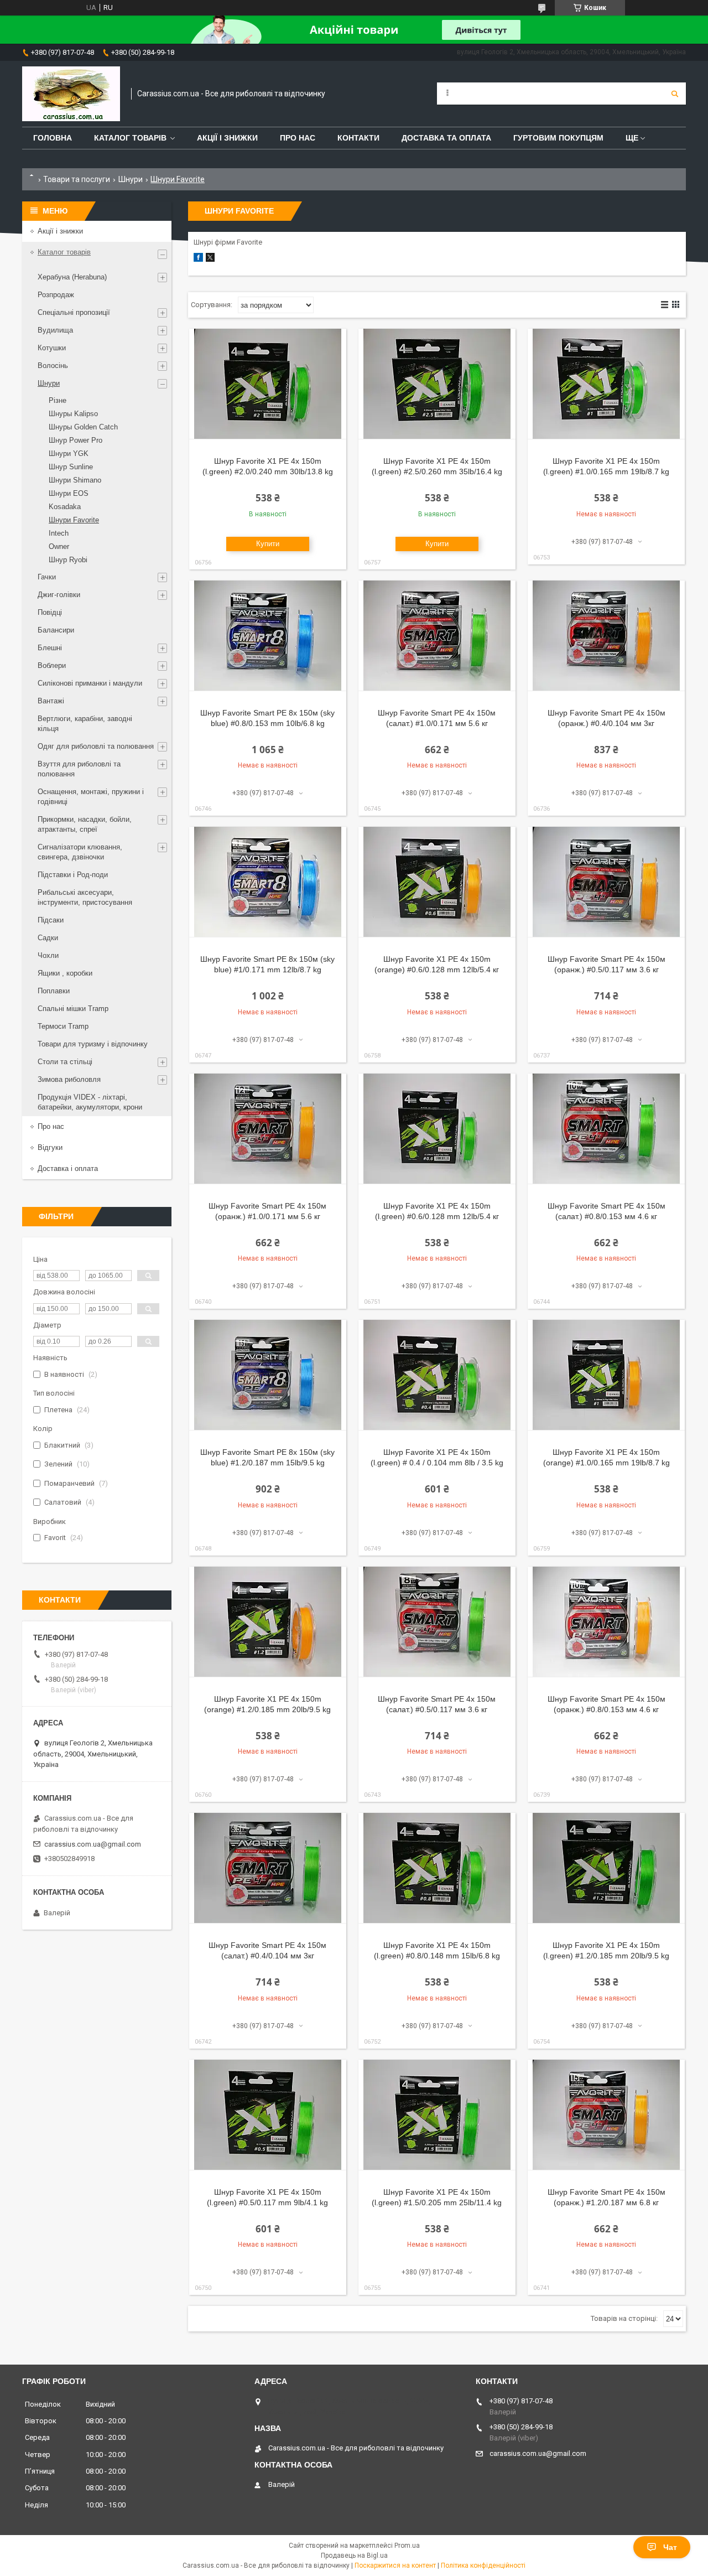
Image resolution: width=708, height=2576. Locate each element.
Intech (59, 533)
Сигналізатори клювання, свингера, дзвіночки (80, 852)
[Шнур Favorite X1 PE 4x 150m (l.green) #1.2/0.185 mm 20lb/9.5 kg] (606, 1868)
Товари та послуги (77, 179)
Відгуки (50, 1147)
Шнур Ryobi (68, 560)
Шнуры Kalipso (73, 414)
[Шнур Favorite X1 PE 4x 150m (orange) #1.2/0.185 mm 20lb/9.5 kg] (268, 1622)
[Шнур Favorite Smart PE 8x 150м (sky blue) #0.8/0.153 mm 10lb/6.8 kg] (268, 636)
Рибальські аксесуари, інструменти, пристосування (85, 897)
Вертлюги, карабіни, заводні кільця (85, 724)
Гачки (47, 577)
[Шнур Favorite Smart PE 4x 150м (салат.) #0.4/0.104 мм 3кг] (268, 1868)
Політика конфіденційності (483, 2565)
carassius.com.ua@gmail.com (93, 1844)
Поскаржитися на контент (395, 2565)
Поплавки (54, 991)
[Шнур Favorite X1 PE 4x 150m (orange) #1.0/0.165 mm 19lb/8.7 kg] (606, 1375)
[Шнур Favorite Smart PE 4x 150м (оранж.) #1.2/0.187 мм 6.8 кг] (606, 2115)
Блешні (50, 648)
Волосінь (53, 366)
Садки (48, 938)
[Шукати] (675, 94)
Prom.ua (407, 2546)
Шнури (131, 179)
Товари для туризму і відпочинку (93, 1044)
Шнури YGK (69, 453)
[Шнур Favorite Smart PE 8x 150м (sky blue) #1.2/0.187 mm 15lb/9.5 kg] (268, 1375)
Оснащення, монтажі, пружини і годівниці (91, 797)
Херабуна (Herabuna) (72, 277)
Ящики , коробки (65, 973)
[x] (210, 259)
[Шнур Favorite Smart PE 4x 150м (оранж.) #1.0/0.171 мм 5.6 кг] (268, 1129)
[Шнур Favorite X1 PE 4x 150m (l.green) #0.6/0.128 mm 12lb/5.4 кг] (437, 1129)
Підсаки (51, 920)
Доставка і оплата (68, 1168)
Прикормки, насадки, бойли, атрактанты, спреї (85, 824)
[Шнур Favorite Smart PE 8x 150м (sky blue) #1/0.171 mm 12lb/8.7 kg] (268, 882)
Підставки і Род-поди (73, 875)
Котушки (52, 348)
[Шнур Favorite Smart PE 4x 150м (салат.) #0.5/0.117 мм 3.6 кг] (437, 1622)
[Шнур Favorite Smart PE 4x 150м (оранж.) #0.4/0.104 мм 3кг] (606, 636)
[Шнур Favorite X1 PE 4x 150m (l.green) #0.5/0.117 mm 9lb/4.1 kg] (268, 2115)
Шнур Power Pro (76, 440)
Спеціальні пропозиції (74, 312)
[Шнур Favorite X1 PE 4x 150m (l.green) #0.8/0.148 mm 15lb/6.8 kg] (437, 1868)
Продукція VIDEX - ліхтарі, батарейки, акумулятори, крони (90, 1102)
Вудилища (55, 330)
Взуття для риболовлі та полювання (79, 769)
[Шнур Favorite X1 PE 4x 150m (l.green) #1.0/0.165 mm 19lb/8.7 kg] (606, 384)
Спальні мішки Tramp (73, 1009)
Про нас (298, 138)
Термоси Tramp (63, 1026)
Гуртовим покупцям (558, 138)
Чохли (48, 955)
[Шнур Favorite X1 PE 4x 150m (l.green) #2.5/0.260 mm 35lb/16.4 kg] (437, 384)
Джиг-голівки (59, 595)
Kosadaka (65, 507)
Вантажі (51, 701)
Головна (53, 138)
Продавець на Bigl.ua (354, 2556)
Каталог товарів (130, 138)
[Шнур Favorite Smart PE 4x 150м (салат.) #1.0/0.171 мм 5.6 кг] (437, 636)
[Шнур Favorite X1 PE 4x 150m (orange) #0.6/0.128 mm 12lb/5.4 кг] (437, 882)
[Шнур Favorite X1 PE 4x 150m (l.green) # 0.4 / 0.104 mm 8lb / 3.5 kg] (437, 1375)
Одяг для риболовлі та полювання (96, 746)
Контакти (358, 138)
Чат (670, 2547)
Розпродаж (56, 295)
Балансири (56, 630)
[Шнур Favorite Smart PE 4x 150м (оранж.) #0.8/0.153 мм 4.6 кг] (606, 1622)
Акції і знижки (227, 138)
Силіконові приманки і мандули (90, 683)
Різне (58, 400)
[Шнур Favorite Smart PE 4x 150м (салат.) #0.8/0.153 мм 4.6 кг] (606, 1129)
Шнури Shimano (75, 480)
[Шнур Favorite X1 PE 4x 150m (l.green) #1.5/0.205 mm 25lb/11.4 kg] (437, 2115)
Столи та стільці (65, 1062)
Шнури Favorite (74, 520)
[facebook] (198, 259)
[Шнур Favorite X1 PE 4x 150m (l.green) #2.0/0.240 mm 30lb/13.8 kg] (268, 384)
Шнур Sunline (71, 467)
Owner (59, 546)
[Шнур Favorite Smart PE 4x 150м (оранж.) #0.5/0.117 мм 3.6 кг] (606, 882)
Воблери (52, 665)
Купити (268, 544)
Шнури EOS (69, 493)
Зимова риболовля (69, 1079)
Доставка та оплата (446, 138)
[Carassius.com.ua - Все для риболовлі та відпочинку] (71, 94)
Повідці (50, 612)
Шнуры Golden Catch (83, 427)
